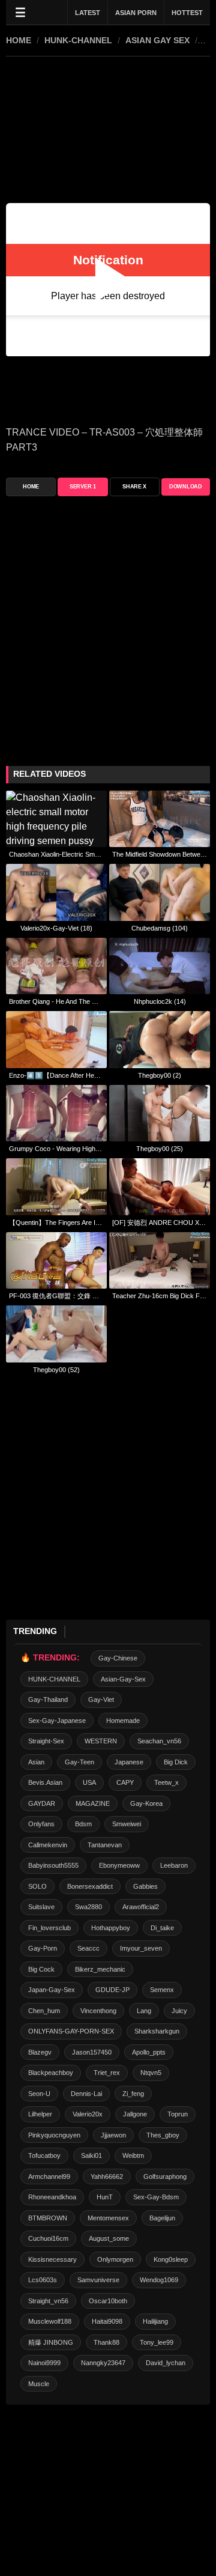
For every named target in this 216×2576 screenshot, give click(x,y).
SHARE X (134, 487)
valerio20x (88, 2114)
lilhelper (40, 2114)
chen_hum (44, 2011)
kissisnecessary (52, 2259)
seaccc (88, 1948)
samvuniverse (98, 2280)
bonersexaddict (90, 1886)
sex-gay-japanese (57, 1721)
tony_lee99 (157, 2342)
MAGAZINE (93, 1803)
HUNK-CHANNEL (78, 40)
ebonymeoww (119, 1865)
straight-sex (46, 1741)
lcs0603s (43, 2280)
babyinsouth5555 (53, 1865)
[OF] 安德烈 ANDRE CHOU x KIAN (160, 1223)
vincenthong (98, 2011)
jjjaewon (113, 2135)
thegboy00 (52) (56, 1370)
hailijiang (155, 2321)
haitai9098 (107, 2321)
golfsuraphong (165, 2177)
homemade (123, 1721)
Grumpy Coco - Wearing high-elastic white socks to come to (56, 1149)
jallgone (135, 2114)
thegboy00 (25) (160, 1149)
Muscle (39, 2384)
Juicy (179, 2011)
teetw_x (166, 1782)
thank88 (106, 2342)
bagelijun (162, 2218)
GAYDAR (42, 1803)
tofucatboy (44, 2155)
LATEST (88, 13)
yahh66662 (107, 2177)
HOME (19, 40)
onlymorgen (115, 2259)
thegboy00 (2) (160, 1075)
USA (89, 1782)
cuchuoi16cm (48, 2238)
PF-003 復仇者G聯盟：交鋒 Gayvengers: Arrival (56, 1296)
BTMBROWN (48, 2218)
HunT (105, 2197)
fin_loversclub (49, 1928)
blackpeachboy (51, 2073)
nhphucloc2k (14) (160, 1001)
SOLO (37, 1886)
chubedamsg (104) (160, 928)
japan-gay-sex (52, 1990)
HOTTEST (187, 13)
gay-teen (79, 1762)
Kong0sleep (171, 2259)
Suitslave (41, 1907)
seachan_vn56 (159, 1741)
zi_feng (133, 2094)
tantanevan (105, 1845)
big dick (176, 1762)
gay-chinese (118, 1658)
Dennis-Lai (86, 2094)
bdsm (83, 1824)
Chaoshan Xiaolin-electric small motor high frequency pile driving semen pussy (56, 854)
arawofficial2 (141, 1907)
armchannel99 (49, 2177)
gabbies (145, 1886)
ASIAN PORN (136, 13)
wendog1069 (159, 2280)
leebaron (174, 1865)
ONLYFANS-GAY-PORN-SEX (71, 2031)
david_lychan (166, 2363)
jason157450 (92, 2052)
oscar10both (108, 2301)
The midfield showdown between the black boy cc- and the (160, 854)
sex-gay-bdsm (156, 2197)
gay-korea (146, 1803)
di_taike (162, 1928)
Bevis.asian (45, 1782)
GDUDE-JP (112, 1990)
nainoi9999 (44, 2363)
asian (36, 1762)
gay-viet (101, 1700)
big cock (41, 1969)
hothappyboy (111, 1928)
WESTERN (101, 1741)
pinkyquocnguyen (54, 2135)
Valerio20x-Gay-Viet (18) (56, 928)
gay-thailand (48, 1700)
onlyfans (41, 1824)
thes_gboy (163, 2135)
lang (144, 2011)
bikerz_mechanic (100, 1969)
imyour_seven (141, 1948)
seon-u (39, 2094)
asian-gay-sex (123, 1679)
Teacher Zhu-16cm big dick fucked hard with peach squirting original (160, 1296)
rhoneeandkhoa (52, 2197)
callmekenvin (48, 1845)
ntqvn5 (151, 2073)
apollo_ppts (149, 2052)
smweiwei (127, 1824)
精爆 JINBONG (51, 2342)
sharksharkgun (157, 2031)
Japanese (129, 1762)
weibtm (133, 2155)
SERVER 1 (83, 487)
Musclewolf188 (50, 2321)
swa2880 (88, 1907)
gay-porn (43, 1948)
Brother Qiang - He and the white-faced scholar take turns (56, 1001)
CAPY (125, 1782)
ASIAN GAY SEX (157, 40)
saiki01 (91, 2155)
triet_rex (107, 2073)
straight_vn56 (48, 2301)
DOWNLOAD (186, 487)
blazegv (40, 2052)
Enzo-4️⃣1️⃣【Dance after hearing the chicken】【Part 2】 (56, 1075)
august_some (109, 2238)
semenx (162, 1990)
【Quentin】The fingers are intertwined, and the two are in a (56, 1223)
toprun (178, 2114)
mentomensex (108, 2218)
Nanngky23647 (103, 2363)
